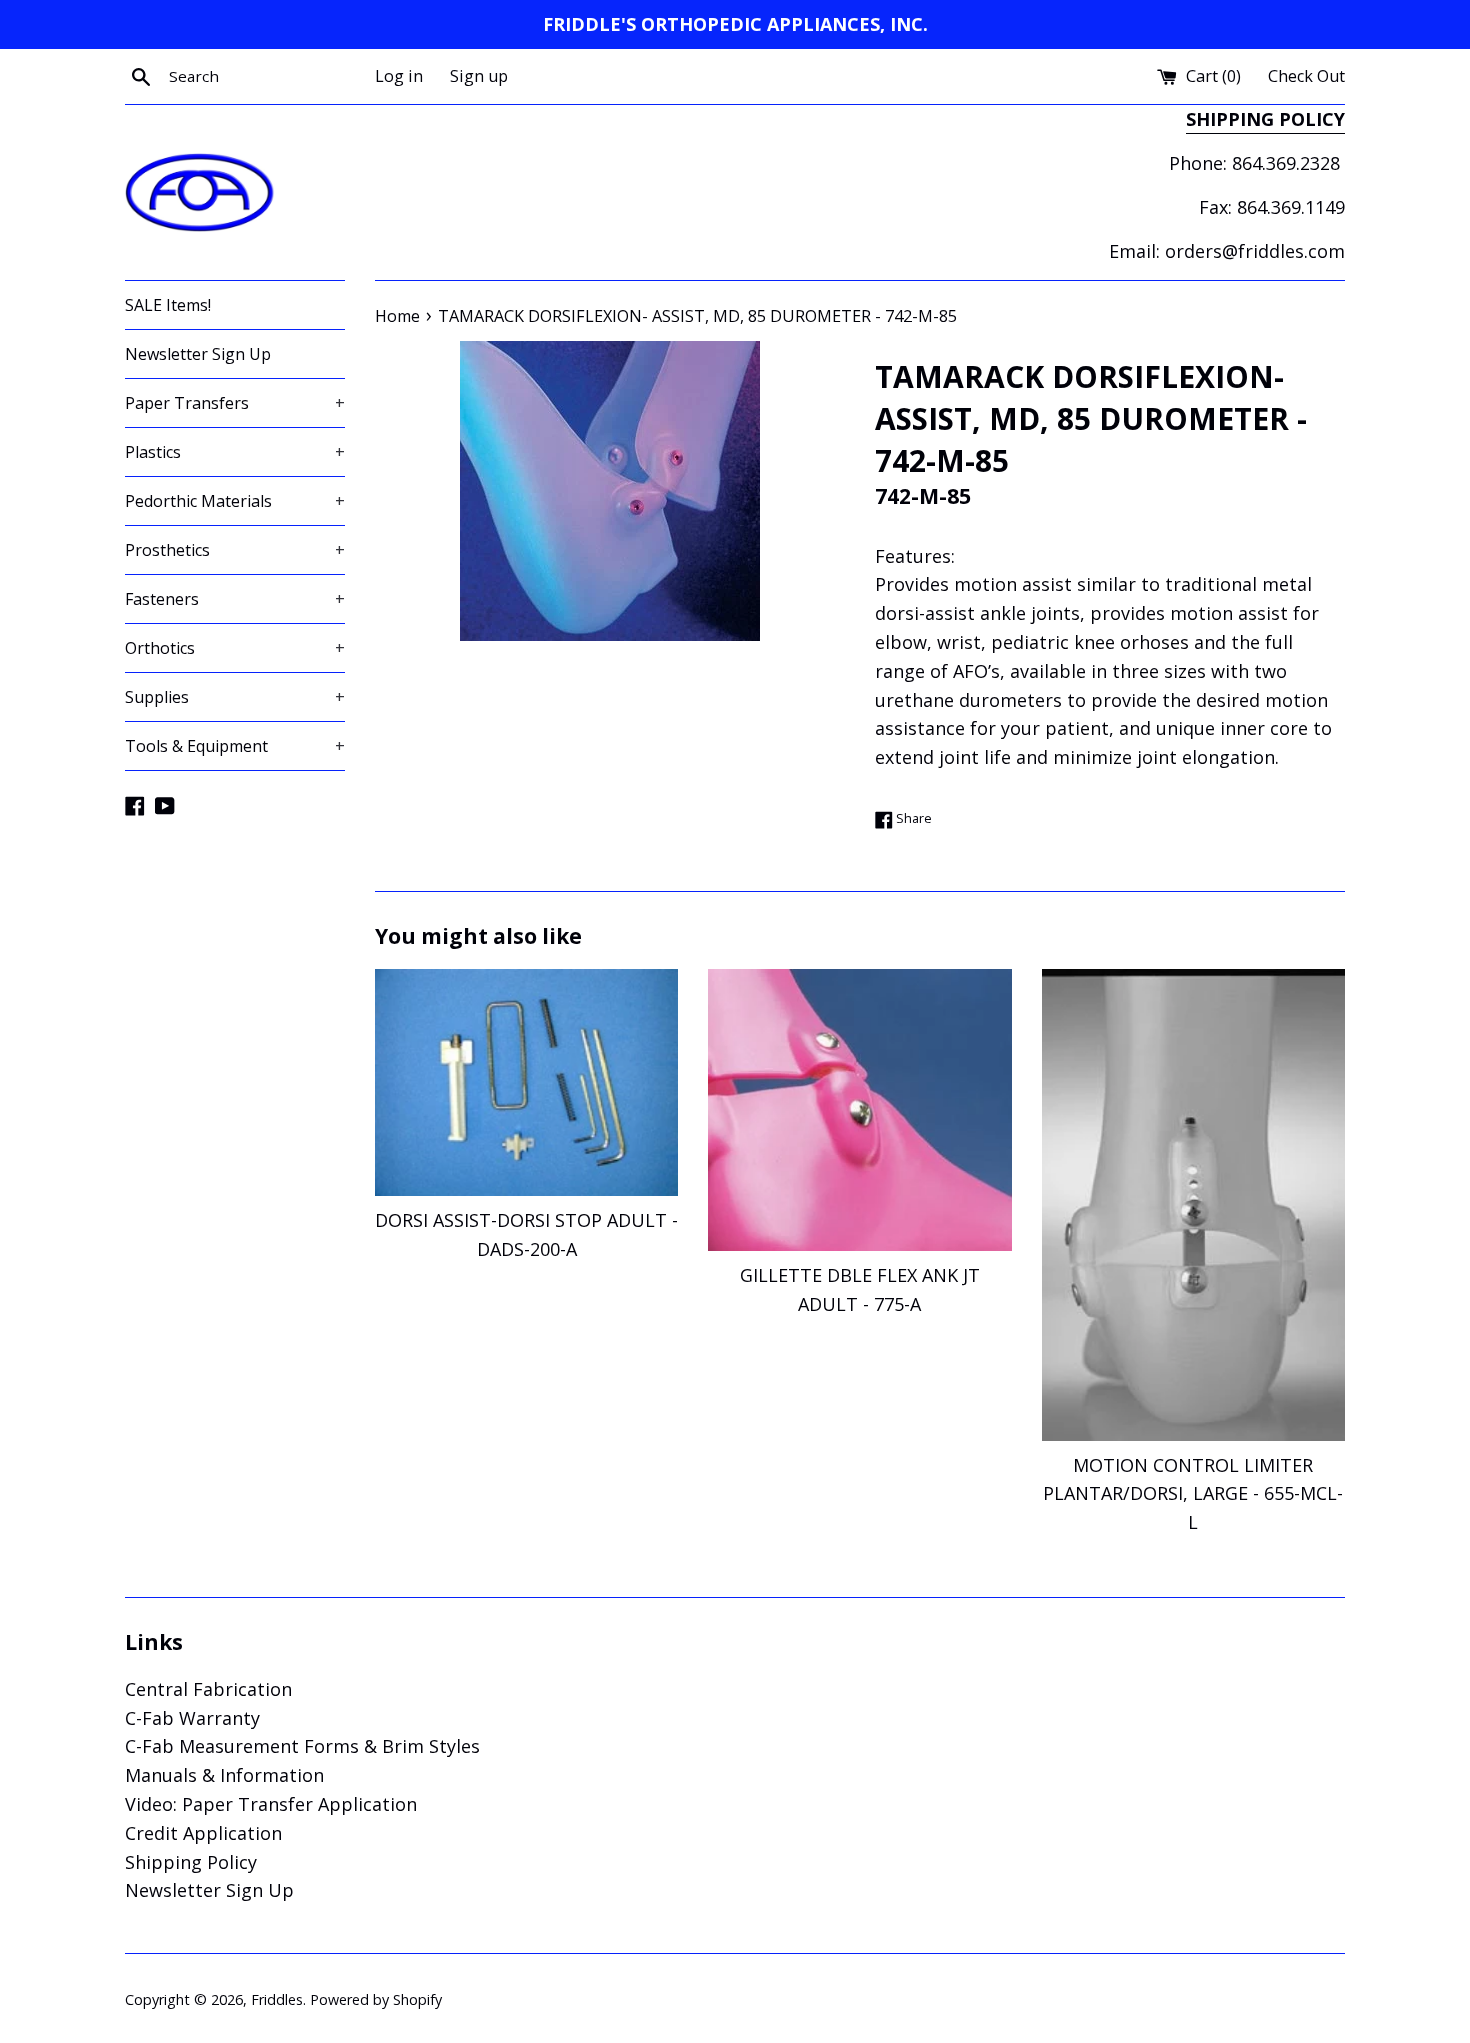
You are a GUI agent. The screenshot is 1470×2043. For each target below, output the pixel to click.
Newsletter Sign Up (198, 354)
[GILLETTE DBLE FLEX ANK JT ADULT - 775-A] (859, 1110)
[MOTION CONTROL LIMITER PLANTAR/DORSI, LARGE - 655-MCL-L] (1193, 1205)
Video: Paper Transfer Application (271, 1804)
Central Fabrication (208, 1689)
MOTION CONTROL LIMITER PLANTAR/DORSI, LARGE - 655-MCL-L (1193, 1494)
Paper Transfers (235, 403)
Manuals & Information (224, 1775)
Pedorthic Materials (235, 501)
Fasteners (235, 599)
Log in (399, 76)
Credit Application (203, 1833)
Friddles (277, 1999)
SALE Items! (168, 305)
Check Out (1306, 76)
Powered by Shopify (376, 1999)
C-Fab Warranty (192, 1718)
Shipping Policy (191, 1862)
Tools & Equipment (235, 746)
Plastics (235, 452)
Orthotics (235, 648)
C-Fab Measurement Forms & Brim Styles (302, 1746)
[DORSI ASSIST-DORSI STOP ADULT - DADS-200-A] (526, 1082)
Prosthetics (235, 550)
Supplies (235, 697)
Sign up (479, 76)
